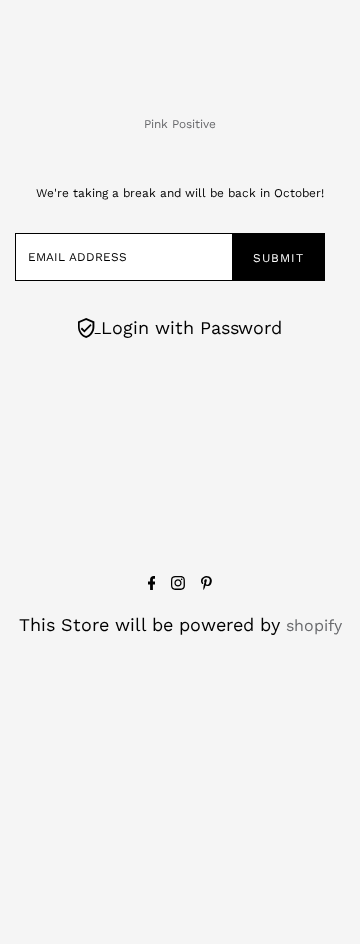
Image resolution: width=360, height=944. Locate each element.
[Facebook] (152, 584)
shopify (314, 625)
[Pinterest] (206, 584)
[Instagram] (178, 584)
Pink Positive (180, 124)
